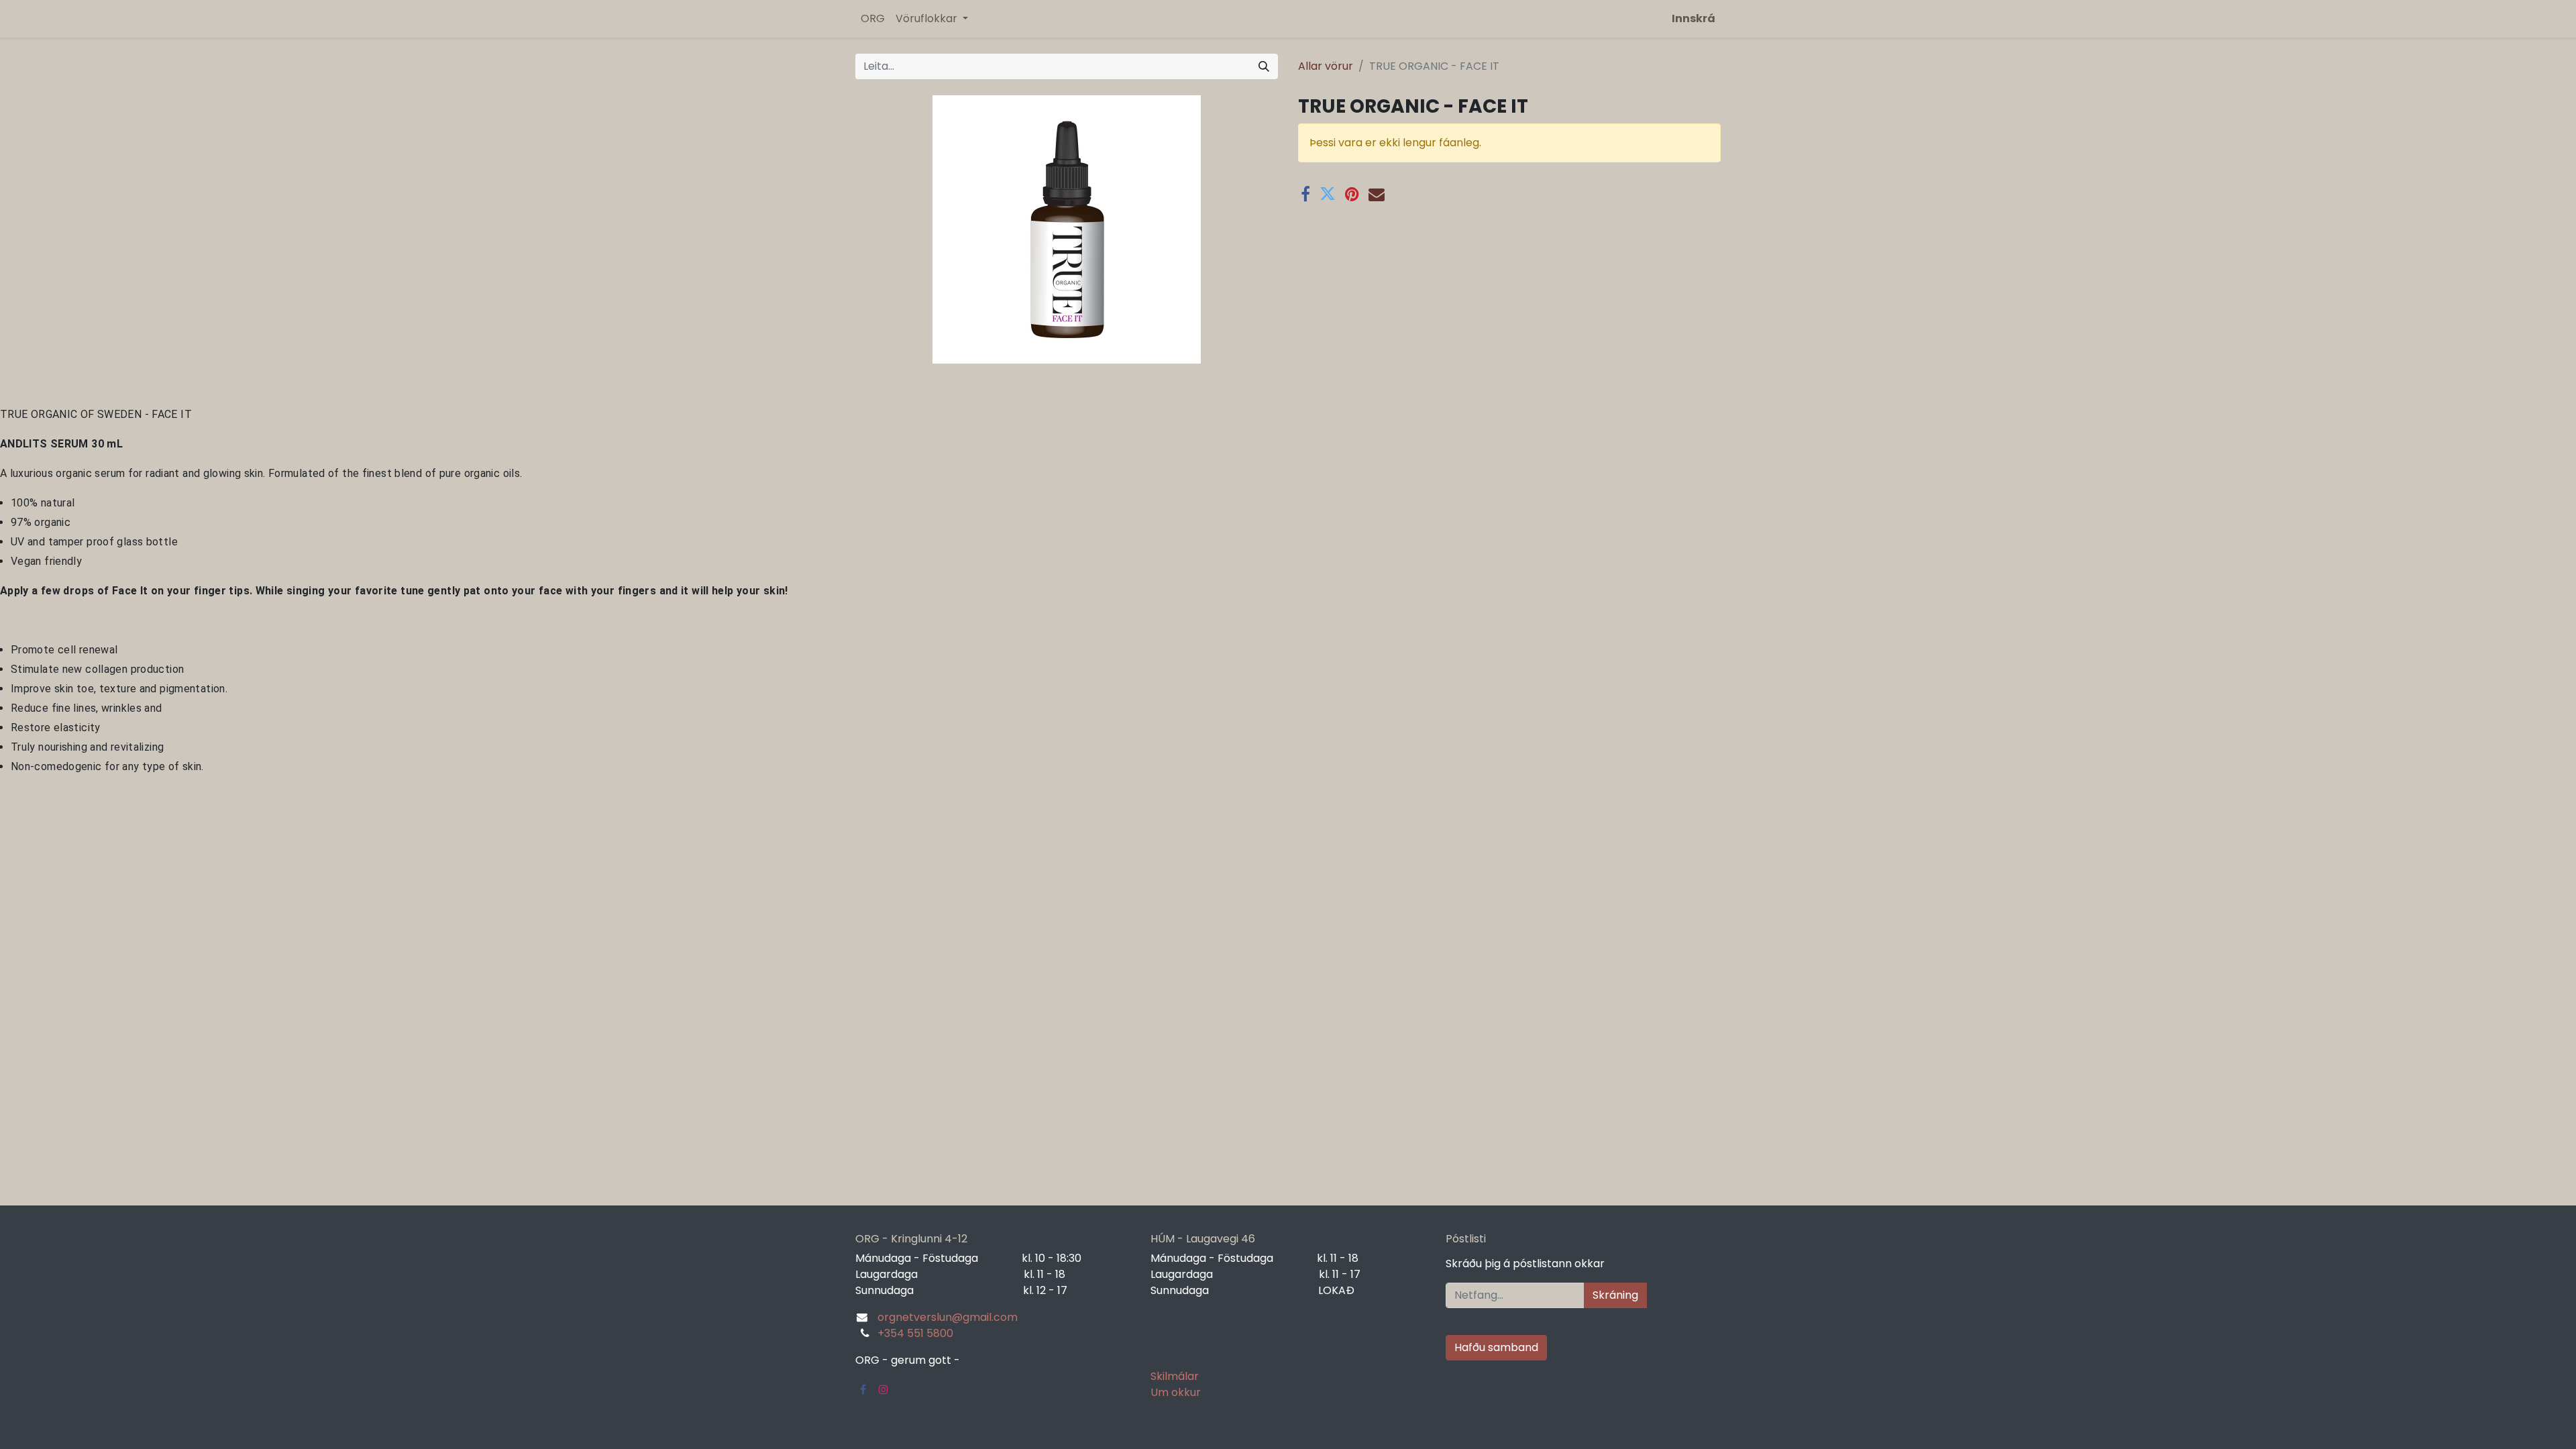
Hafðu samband (1496, 1347)
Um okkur (1176, 1392)
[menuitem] (873, 19)
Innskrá (1694, 18)
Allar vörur (1326, 66)
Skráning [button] (1615, 1295)
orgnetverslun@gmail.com (948, 1317)
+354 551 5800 (915, 1333)
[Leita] (1264, 66)
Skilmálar (1175, 1376)
